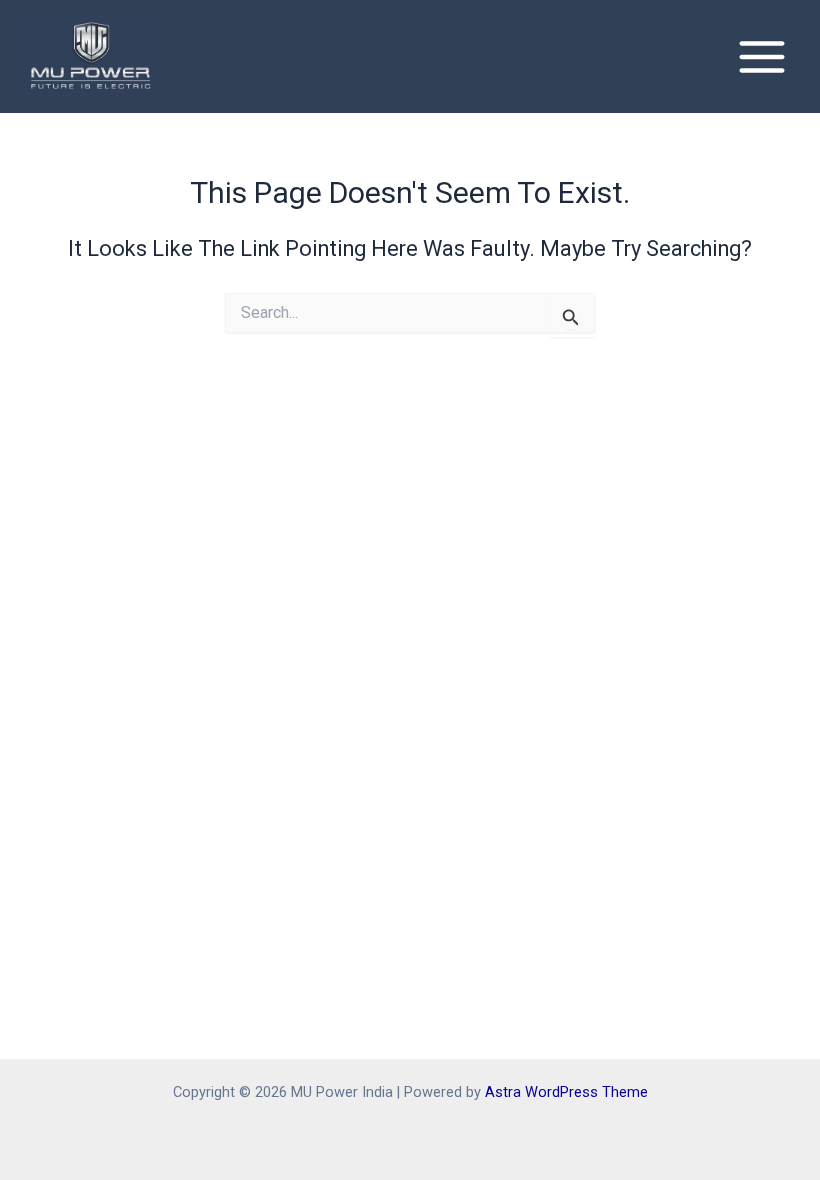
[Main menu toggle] (762, 57)
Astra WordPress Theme (566, 1092)
